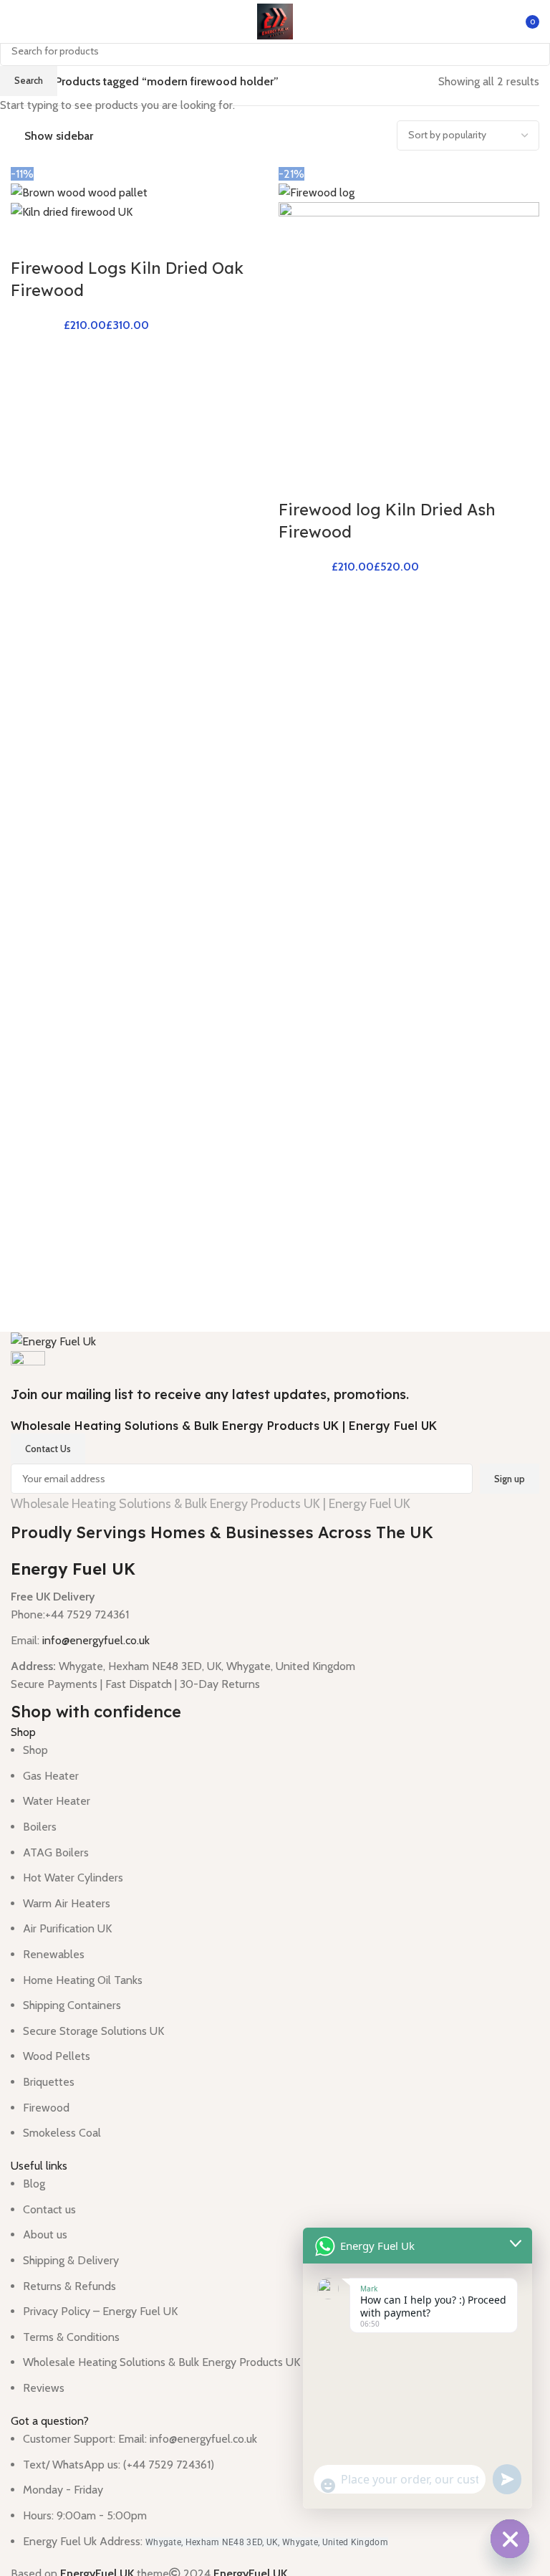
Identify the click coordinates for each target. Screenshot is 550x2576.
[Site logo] (275, 20)
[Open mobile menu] (16, 22)
